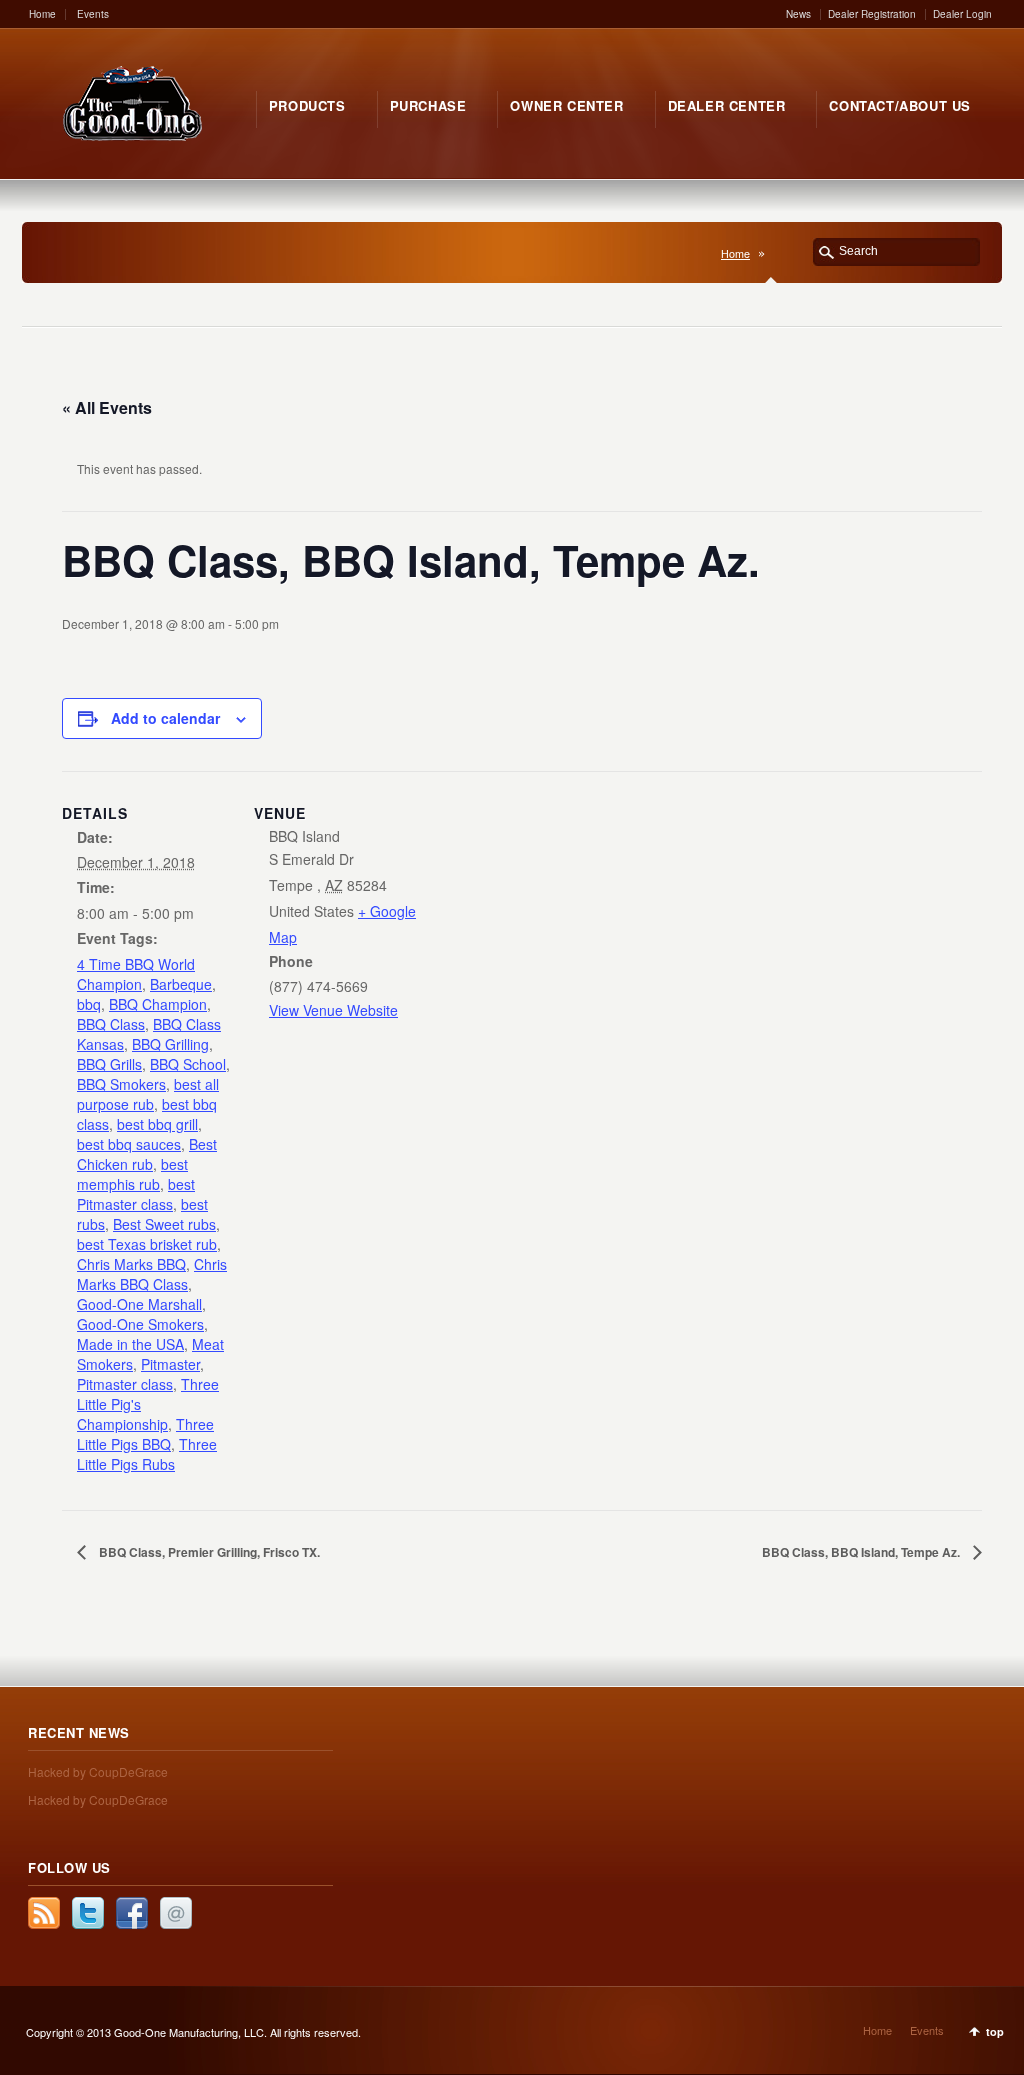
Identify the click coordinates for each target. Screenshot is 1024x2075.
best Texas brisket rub (147, 1244)
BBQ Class (111, 1024)
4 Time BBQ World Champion (136, 974)
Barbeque (181, 984)
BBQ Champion (158, 1004)
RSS (44, 1913)
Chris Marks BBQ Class (152, 1274)
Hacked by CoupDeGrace (98, 1771)
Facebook (132, 1913)
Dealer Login (962, 14)
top (995, 2031)
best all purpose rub (148, 1094)
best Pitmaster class (136, 1194)
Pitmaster (170, 1364)
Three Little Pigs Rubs (147, 1454)
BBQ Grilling (170, 1044)
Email (176, 1913)
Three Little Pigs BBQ (145, 1434)
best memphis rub (132, 1174)
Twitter (88, 1913)
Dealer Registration (872, 14)
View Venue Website (333, 1010)
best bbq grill (157, 1124)
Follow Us (69, 1867)
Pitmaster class (125, 1384)
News (798, 14)
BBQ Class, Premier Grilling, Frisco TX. (208, 1552)
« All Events (107, 407)
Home (42, 14)
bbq (89, 1004)
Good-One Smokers (140, 1324)
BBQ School (188, 1064)
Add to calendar (165, 718)
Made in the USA (130, 1344)
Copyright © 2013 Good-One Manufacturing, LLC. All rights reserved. (193, 2032)
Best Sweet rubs (164, 1224)
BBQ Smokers (121, 1084)
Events (93, 14)
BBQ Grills (109, 1064)
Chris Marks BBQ (131, 1264)
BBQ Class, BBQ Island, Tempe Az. (862, 1552)
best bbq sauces (129, 1144)
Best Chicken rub (147, 1154)
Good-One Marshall (139, 1304)
